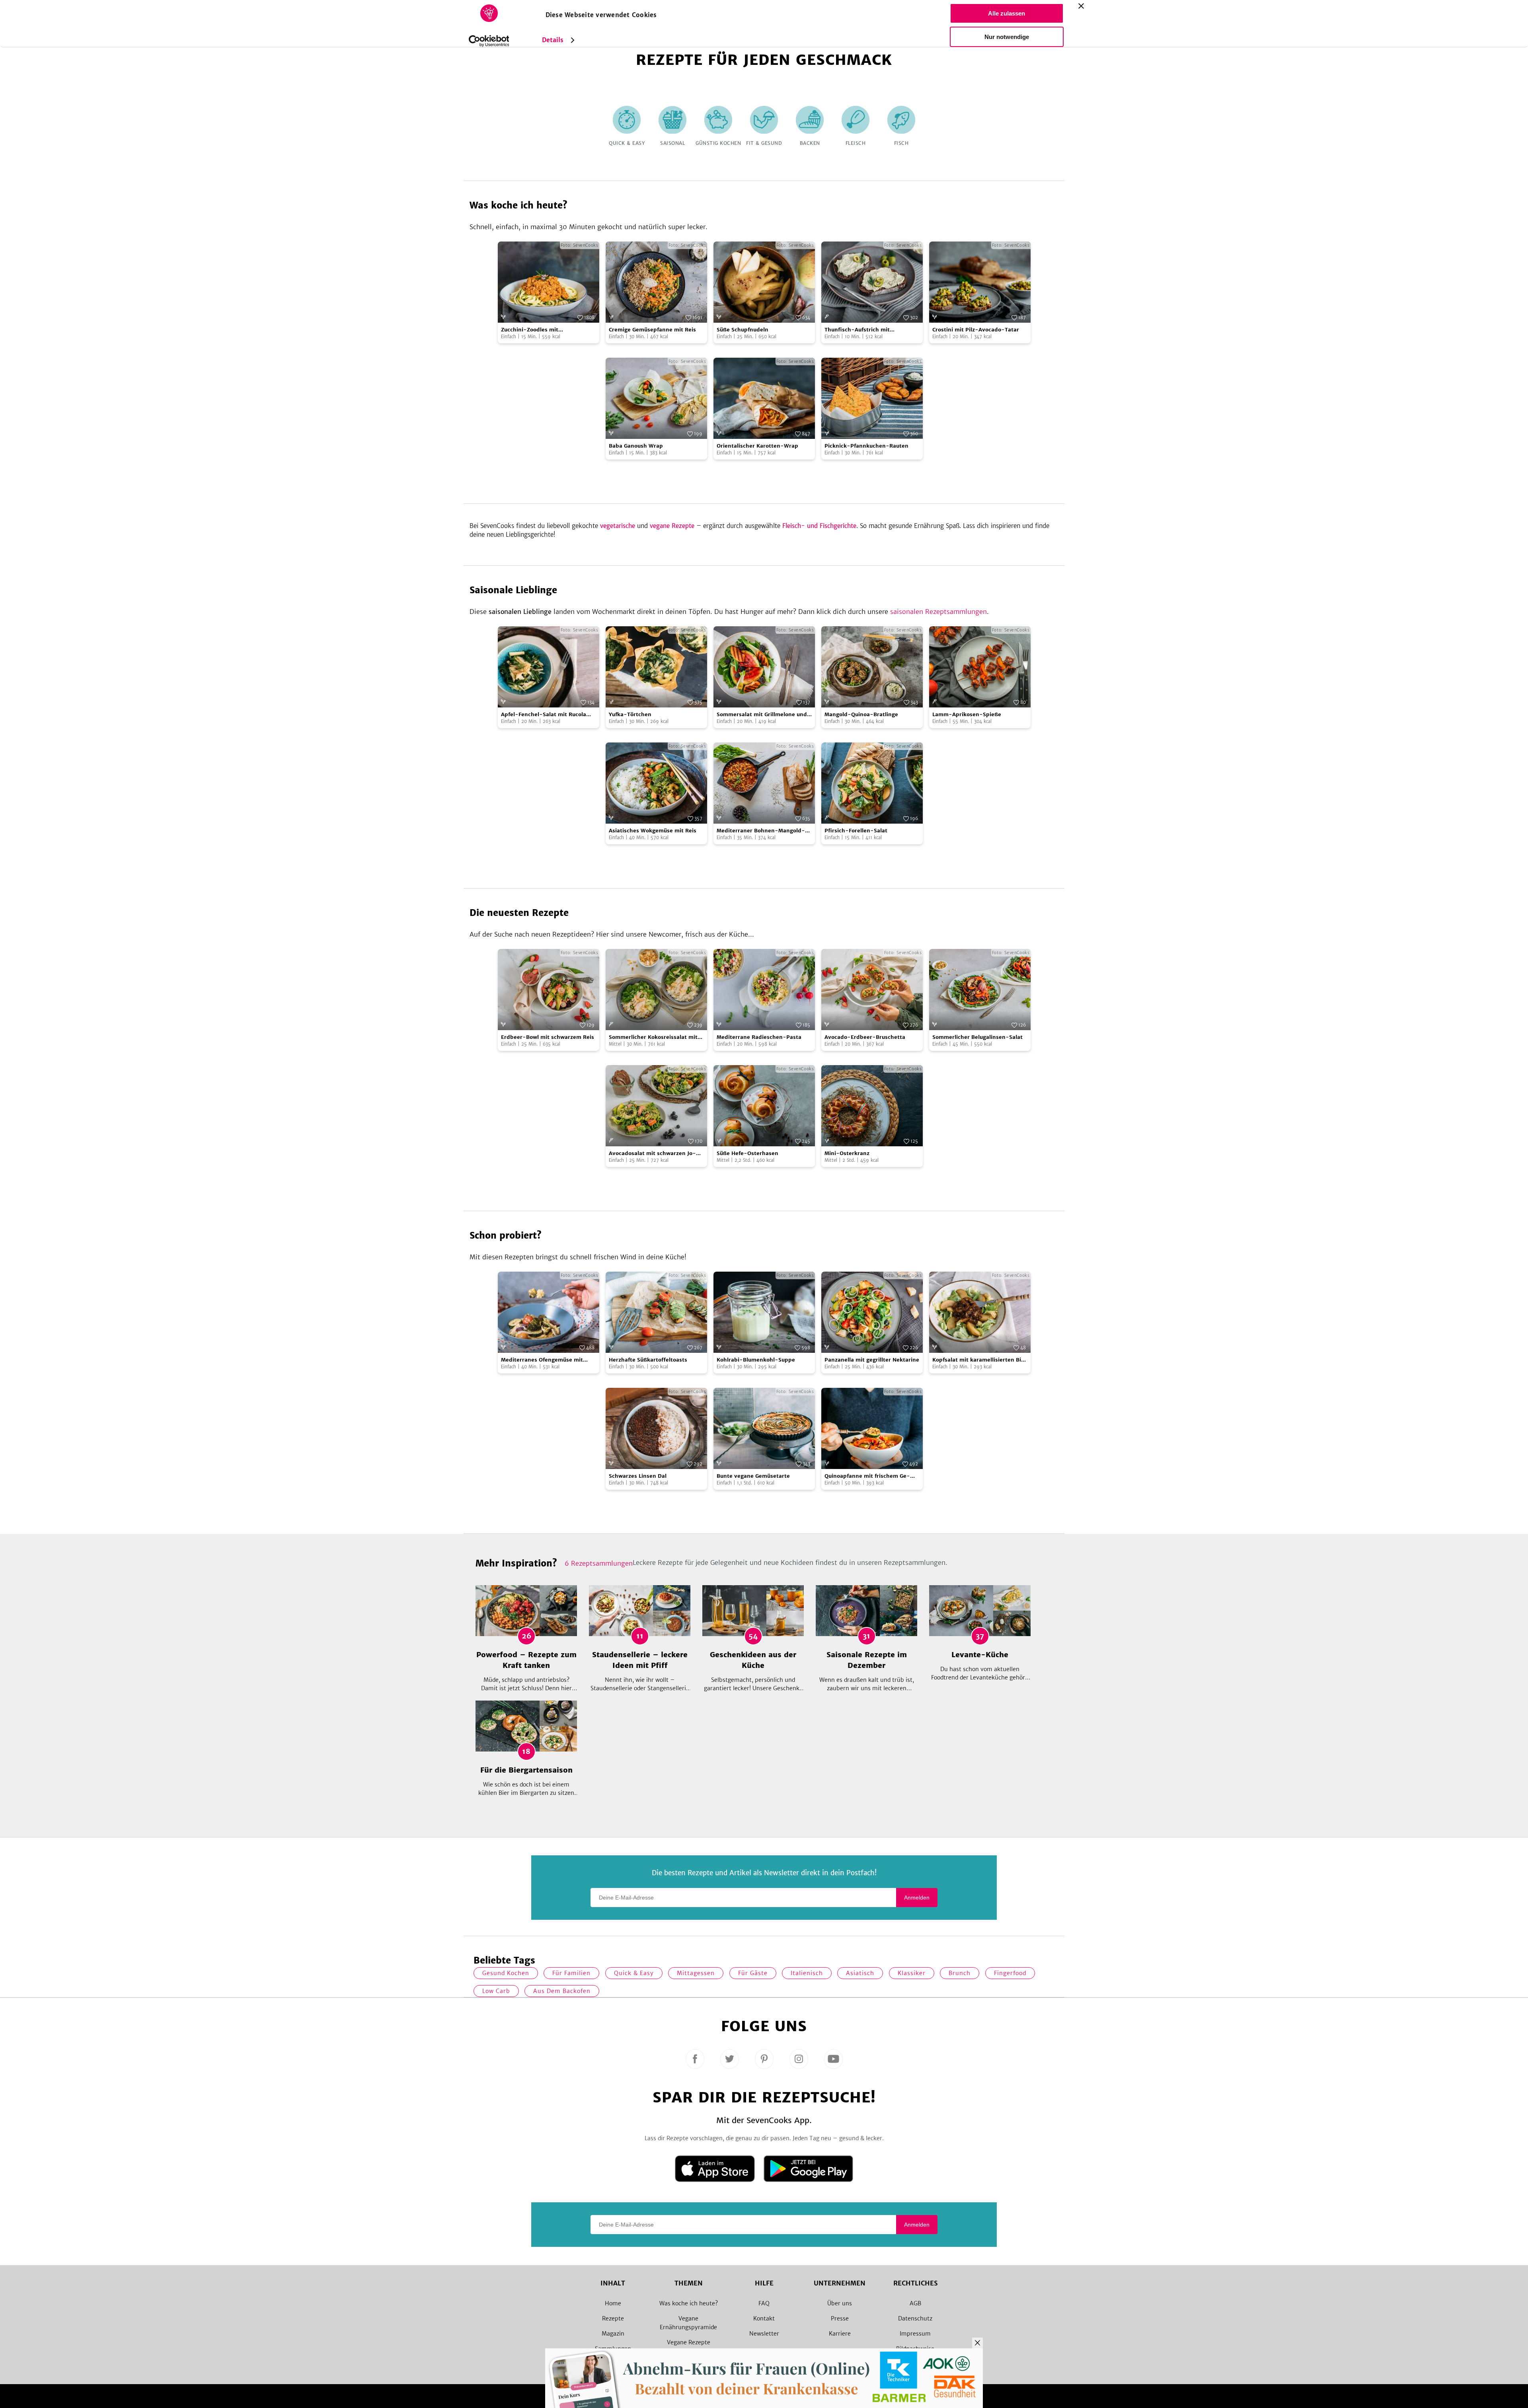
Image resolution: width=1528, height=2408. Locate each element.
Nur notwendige (1007, 37)
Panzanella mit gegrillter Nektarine (872, 1360)
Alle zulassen (1007, 13)
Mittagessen (696, 1973)
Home (613, 2303)
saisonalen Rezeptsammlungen (938, 612)
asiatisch (860, 1973)
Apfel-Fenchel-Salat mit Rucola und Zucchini (544, 715)
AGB (915, 2303)
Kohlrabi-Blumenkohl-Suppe (756, 1360)
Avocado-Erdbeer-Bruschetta (865, 1037)
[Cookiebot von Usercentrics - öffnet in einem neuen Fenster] (489, 41)
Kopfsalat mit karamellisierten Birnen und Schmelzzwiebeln (980, 1360)
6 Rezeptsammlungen (599, 1563)
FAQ (764, 2303)
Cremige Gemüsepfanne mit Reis (652, 330)
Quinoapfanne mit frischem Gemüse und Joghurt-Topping (867, 1476)
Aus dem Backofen (562, 1991)
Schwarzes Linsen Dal (638, 1476)
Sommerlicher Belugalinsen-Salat (977, 1037)
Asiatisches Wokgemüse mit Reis (653, 831)
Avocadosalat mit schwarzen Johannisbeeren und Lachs (652, 1154)
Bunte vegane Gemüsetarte (753, 1476)
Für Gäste (753, 1973)
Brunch (960, 1973)
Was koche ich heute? (689, 2303)
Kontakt (764, 2318)
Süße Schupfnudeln (743, 330)
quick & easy (634, 1973)
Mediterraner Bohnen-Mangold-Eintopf (761, 831)
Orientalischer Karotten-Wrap (757, 446)
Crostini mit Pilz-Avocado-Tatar (976, 330)
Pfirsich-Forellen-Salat (856, 831)
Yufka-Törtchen (630, 714)
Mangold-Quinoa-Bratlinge (861, 714)
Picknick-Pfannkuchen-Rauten (866, 446)
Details (553, 40)
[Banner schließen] (1081, 6)
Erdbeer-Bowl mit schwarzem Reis (548, 1037)
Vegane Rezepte (689, 2342)
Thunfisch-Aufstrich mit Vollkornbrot (857, 330)
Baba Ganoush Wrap (636, 446)
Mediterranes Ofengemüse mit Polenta (542, 1360)
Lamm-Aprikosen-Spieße (967, 714)
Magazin (613, 2334)
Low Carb (496, 1991)
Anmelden (917, 1898)
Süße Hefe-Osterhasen (747, 1153)
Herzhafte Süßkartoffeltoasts (648, 1360)
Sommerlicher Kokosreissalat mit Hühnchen (653, 1037)
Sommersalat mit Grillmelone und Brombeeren (762, 715)
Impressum (915, 2334)
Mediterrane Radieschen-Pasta (759, 1037)
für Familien (571, 1973)
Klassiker (912, 1973)
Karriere (840, 2334)
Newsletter (764, 2334)
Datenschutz (915, 2318)
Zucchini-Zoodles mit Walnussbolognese (530, 330)
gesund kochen (506, 1973)
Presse (840, 2318)
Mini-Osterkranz (847, 1153)
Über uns (840, 2303)
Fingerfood (1010, 1973)
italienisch (807, 1973)
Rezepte (613, 2318)
